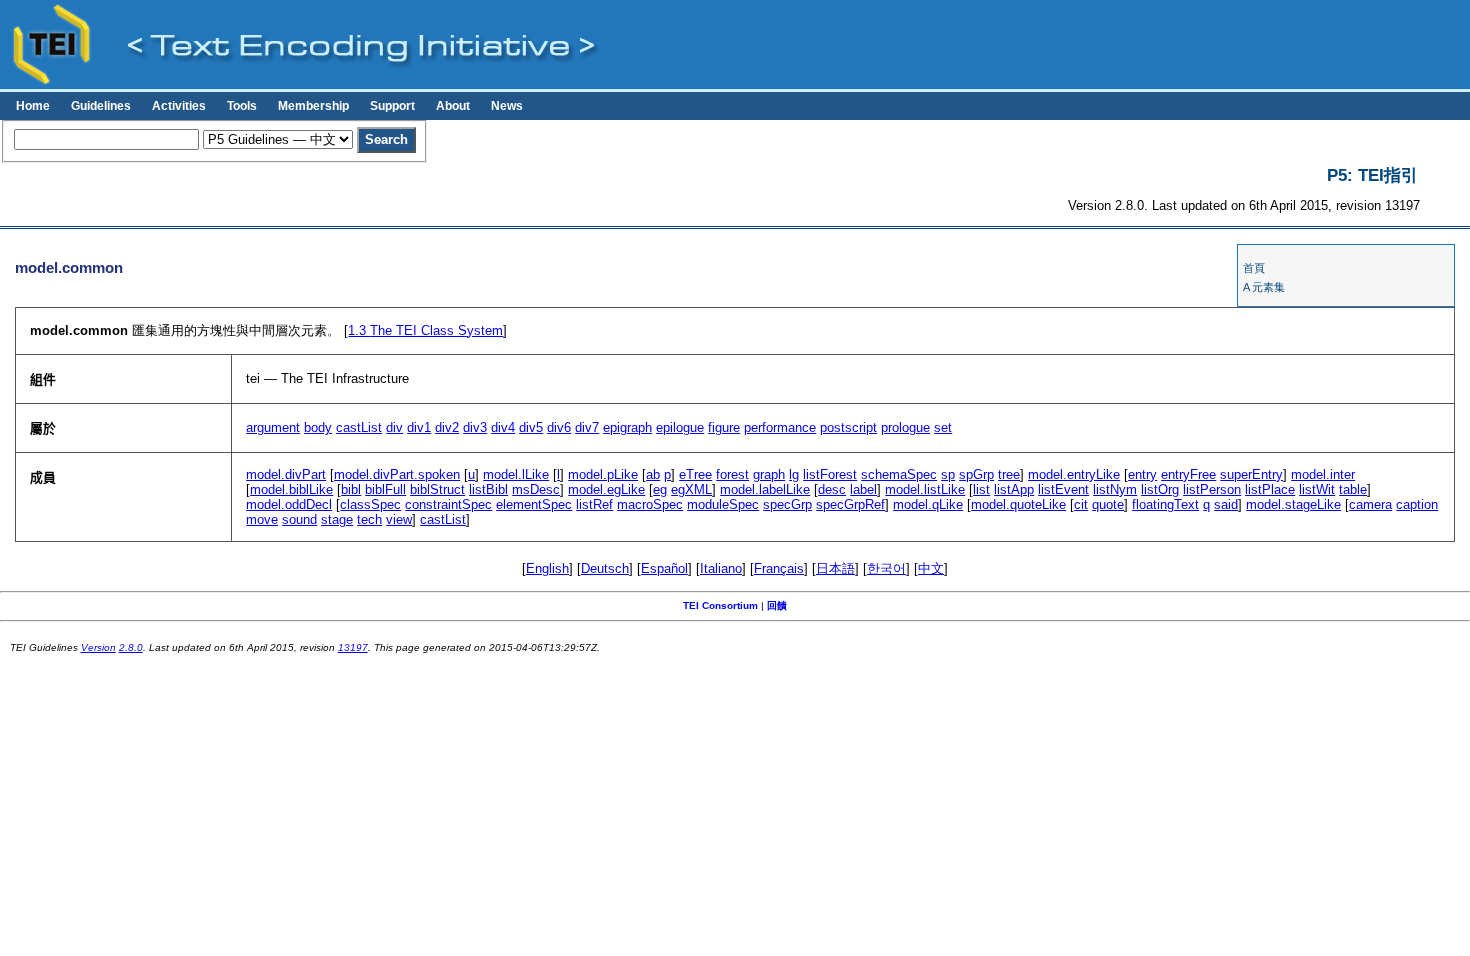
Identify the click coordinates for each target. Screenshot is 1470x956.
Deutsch (605, 568)
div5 (531, 427)
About (453, 106)
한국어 (886, 568)
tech (369, 519)
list (981, 489)
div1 (419, 427)
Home (33, 106)
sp (948, 474)
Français (779, 568)
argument (273, 427)
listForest (830, 474)
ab (653, 474)
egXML (691, 489)
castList (359, 427)
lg (794, 474)
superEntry (1251, 474)
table (1353, 489)
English (547, 568)
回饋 (777, 605)
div (394, 427)
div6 (559, 427)
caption (1417, 504)
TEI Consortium (720, 605)
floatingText (1165, 504)
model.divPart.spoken (397, 474)
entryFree (1188, 474)
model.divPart (286, 474)
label (863, 489)
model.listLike (925, 489)
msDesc (536, 489)
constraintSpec (448, 504)
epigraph (627, 427)
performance (780, 427)
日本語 (835, 568)
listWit (1317, 489)
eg (660, 489)
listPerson (1212, 489)
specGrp (787, 504)
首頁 (1254, 268)
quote (1108, 504)
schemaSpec (899, 474)
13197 (353, 647)
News (507, 106)
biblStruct (437, 489)
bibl (351, 489)
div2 (447, 427)
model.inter (1323, 474)
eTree (695, 474)
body (318, 427)
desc (832, 489)
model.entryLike (1074, 474)
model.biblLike (291, 489)
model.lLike (516, 474)
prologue (905, 427)
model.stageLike (1293, 504)
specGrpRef (850, 504)
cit (1081, 504)
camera (1370, 504)
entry (1142, 474)
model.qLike (928, 504)
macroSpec (650, 504)
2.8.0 (131, 647)
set (943, 427)
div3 (475, 427)
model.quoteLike (1018, 504)
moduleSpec (723, 504)
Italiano (721, 568)
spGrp (976, 474)
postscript (848, 427)
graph (769, 474)
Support (392, 106)
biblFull (385, 489)
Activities (179, 106)
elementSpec (534, 504)
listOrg (1160, 489)
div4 (503, 427)
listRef (594, 504)
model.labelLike (765, 489)
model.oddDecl (289, 504)
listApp (1014, 489)
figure (724, 427)
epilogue (680, 427)
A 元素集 (1264, 287)
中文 (931, 568)
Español (664, 568)
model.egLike (606, 489)
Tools (242, 106)
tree (1009, 474)
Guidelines (101, 106)
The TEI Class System (425, 330)
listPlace (1270, 489)
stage (337, 519)
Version (98, 647)
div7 (587, 427)
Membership (313, 106)
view (399, 519)
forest (732, 474)
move (262, 519)
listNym (1115, 489)
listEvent (1063, 489)
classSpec (370, 504)
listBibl (488, 489)
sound (299, 519)
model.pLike (603, 474)
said (1226, 504)
